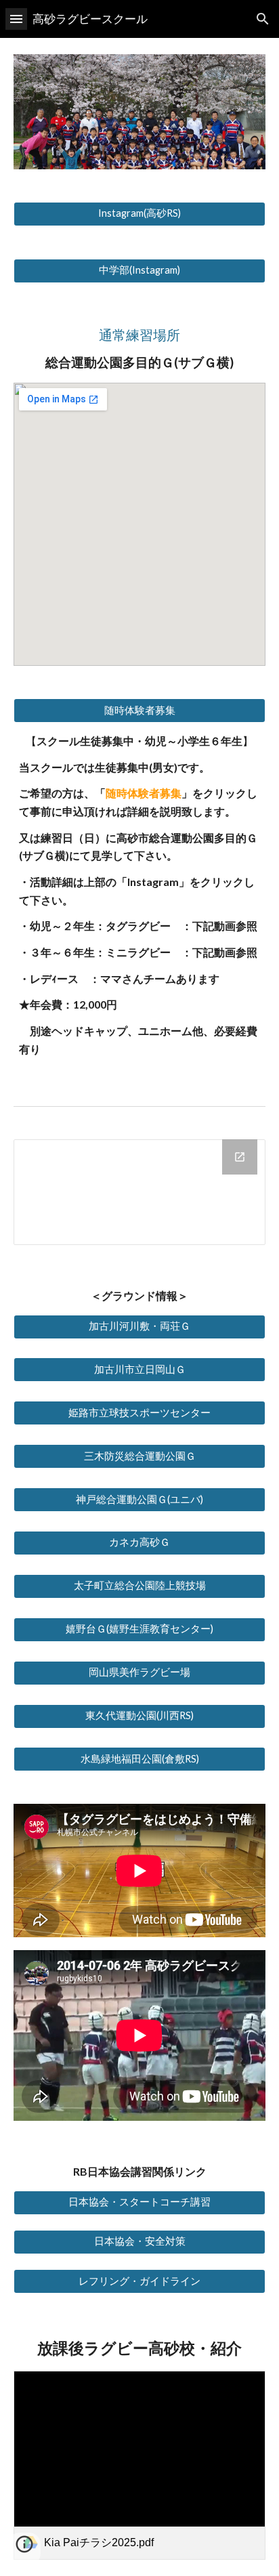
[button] (16, 19)
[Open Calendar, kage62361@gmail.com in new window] (240, 1157)
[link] (139, 2465)
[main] (139, 349)
